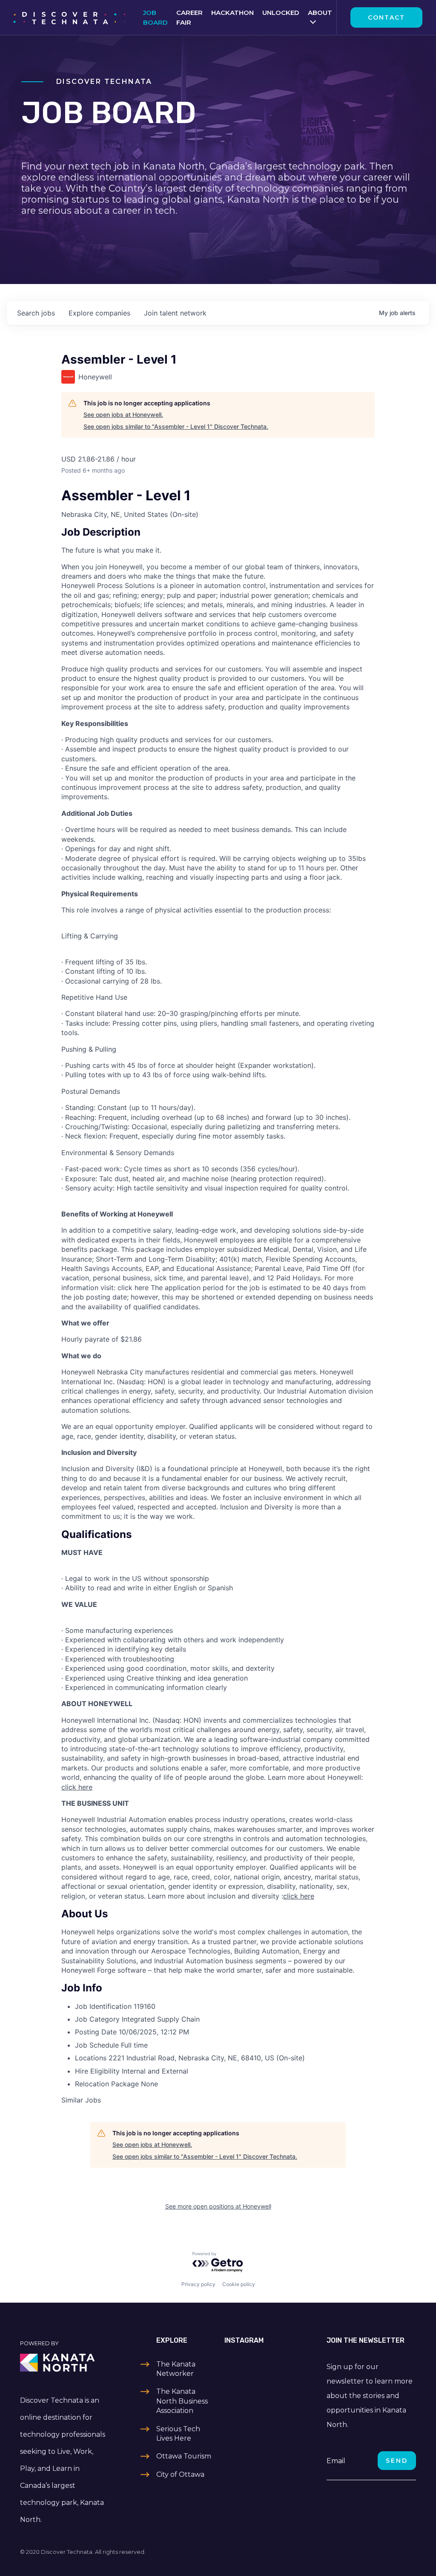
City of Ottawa (180, 2474)
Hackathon (232, 13)
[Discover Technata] (69, 17)
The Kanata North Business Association (182, 2401)
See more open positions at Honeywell (218, 2206)
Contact (386, 17)
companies (99, 313)
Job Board (155, 17)
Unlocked (281, 13)
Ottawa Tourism (184, 2456)
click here (77, 1787)
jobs (36, 313)
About (320, 13)
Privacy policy (198, 2284)
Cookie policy (239, 2284)
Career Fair (189, 17)
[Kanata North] (65, 2363)
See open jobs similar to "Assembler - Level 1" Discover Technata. (176, 426)
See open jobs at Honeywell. (123, 415)
